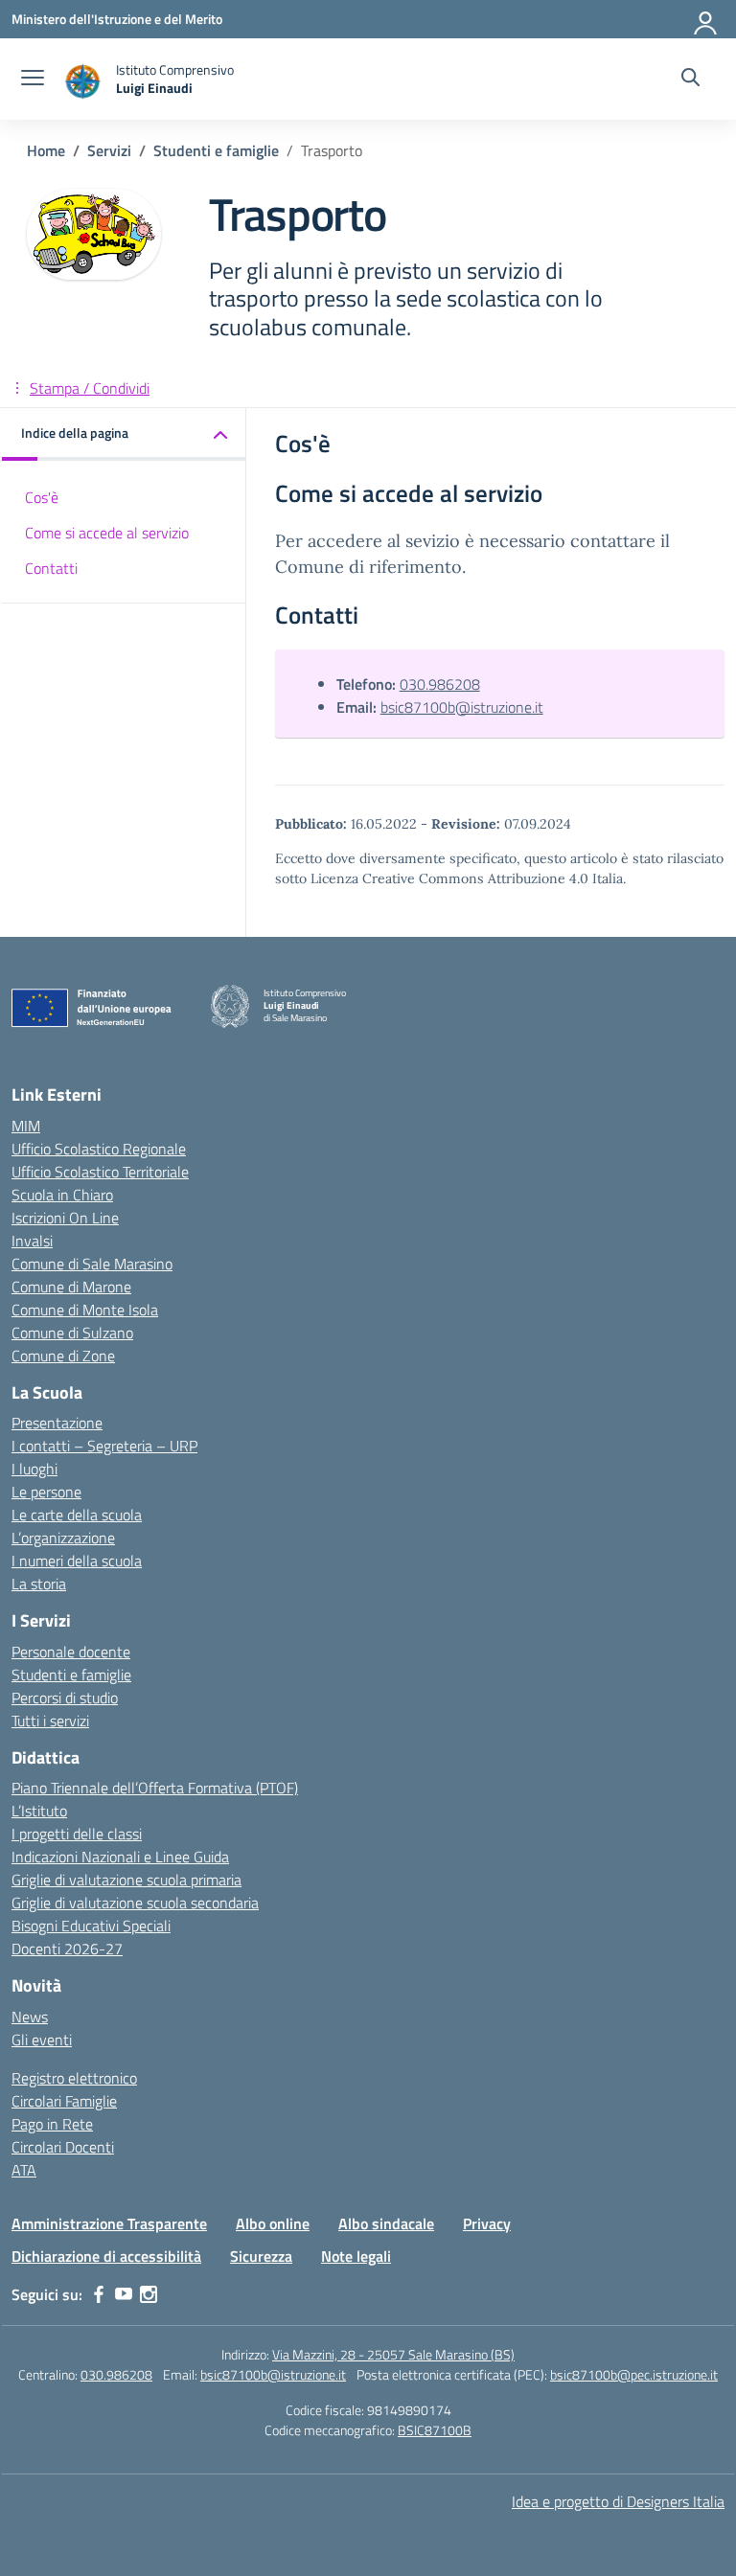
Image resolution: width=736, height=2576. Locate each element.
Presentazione (57, 1423)
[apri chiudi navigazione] (33, 80)
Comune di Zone (63, 1356)
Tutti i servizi (50, 1721)
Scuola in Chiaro (62, 1195)
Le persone (46, 1492)
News (30, 2017)
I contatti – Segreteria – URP (104, 1446)
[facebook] (99, 2294)
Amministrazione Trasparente (109, 2223)
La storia (39, 1584)
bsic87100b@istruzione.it (462, 707)
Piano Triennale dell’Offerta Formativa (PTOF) (155, 1788)
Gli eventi (42, 2040)
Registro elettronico (74, 2078)
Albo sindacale (386, 2223)
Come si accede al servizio (107, 533)
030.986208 (440, 684)
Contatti (51, 568)
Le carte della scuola (77, 1515)
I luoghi (34, 1469)
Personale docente (71, 1652)
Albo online (273, 2223)
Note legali (356, 2256)
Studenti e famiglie (71, 1675)
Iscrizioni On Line (65, 1218)
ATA (24, 2170)
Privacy (487, 2223)
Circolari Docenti (63, 2147)
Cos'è (42, 497)
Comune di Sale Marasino (92, 1264)
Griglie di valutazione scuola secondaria (135, 1903)
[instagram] (149, 2294)
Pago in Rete (52, 2124)
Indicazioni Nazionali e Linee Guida (120, 1857)
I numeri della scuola (77, 1561)
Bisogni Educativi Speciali (91, 1926)
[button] (124, 434)
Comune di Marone (71, 1287)
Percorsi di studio (65, 1698)
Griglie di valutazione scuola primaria (126, 1880)
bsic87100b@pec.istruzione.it (634, 2374)
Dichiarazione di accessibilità (106, 2256)
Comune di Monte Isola (85, 1310)
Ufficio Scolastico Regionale (99, 1149)
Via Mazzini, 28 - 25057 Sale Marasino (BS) (393, 2354)
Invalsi (32, 1241)
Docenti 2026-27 (67, 1949)
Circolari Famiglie (64, 2101)
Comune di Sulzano (72, 1333)
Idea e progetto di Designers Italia (618, 2501)
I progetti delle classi (77, 1834)
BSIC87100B (435, 2430)
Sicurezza (261, 2256)
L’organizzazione (63, 1538)
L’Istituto (39, 1811)
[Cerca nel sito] (690, 80)
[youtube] (124, 2294)
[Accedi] (706, 19)
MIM (26, 1126)
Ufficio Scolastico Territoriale (100, 1172)
